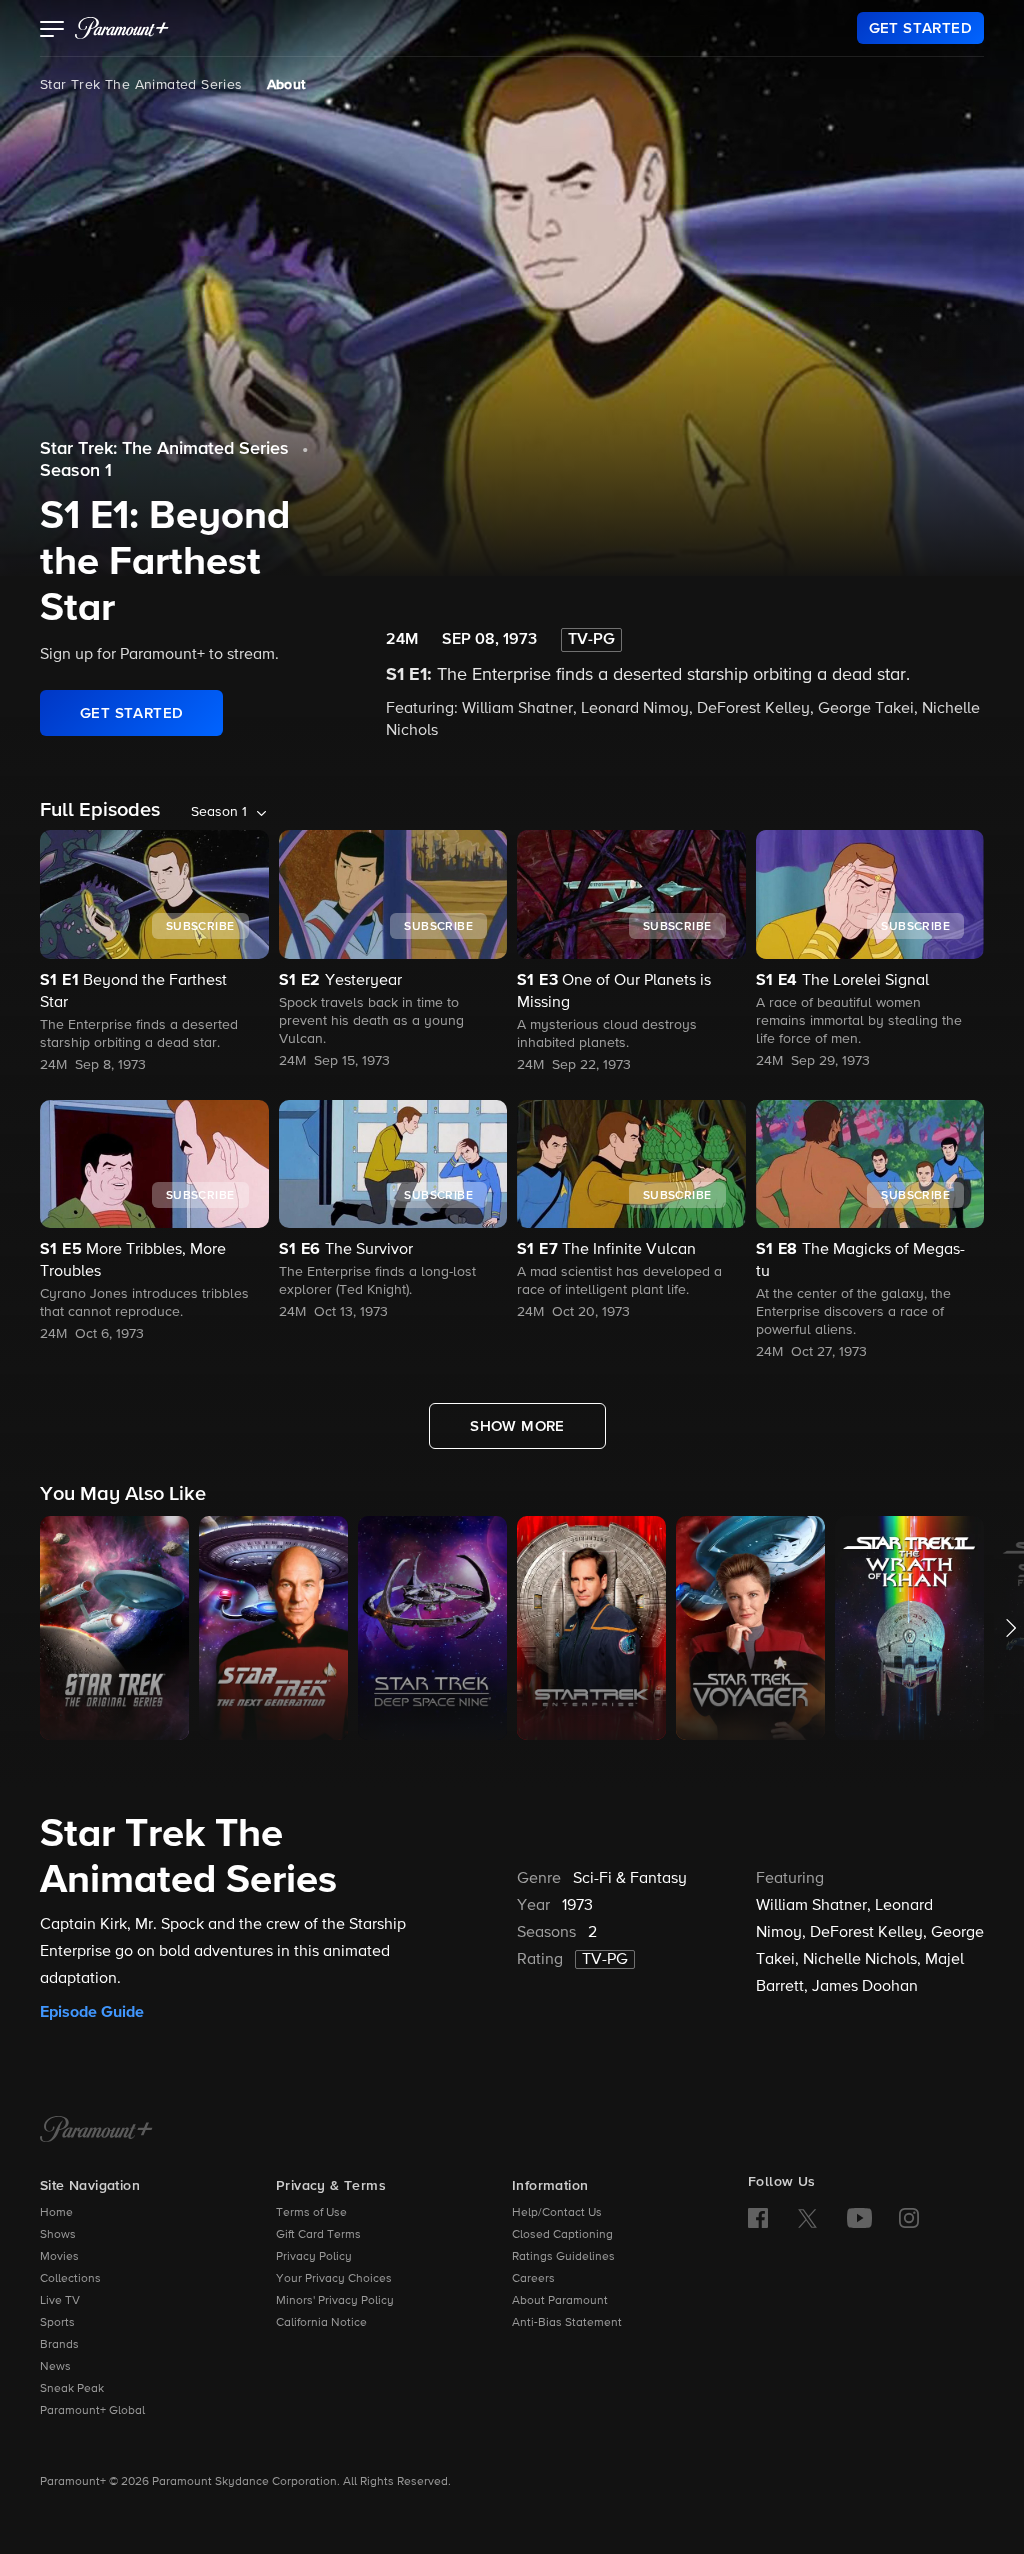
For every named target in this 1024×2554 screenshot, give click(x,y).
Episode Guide (92, 2012)
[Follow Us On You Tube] (859, 2218)
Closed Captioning (562, 2235)
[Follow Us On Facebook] (758, 2218)
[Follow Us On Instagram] (909, 2218)
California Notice (321, 2323)
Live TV (60, 2301)
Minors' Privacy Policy (335, 2301)
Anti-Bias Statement (567, 2323)
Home (56, 2213)
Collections (70, 2279)
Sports (57, 2323)
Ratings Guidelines (563, 2257)
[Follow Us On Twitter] (807, 2217)
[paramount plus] (122, 28)
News (55, 2367)
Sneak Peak (72, 2389)
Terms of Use (311, 2213)
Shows (58, 2235)
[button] (52, 31)
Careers (533, 2279)
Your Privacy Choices (334, 2279)
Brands (59, 2345)
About (286, 85)
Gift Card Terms (318, 2235)
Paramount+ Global (92, 2411)
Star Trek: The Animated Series (164, 449)
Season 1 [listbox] (219, 812)
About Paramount (560, 2301)
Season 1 (76, 471)
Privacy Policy (314, 2257)
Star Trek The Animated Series (141, 85)
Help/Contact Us (557, 2213)
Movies (59, 2257)
